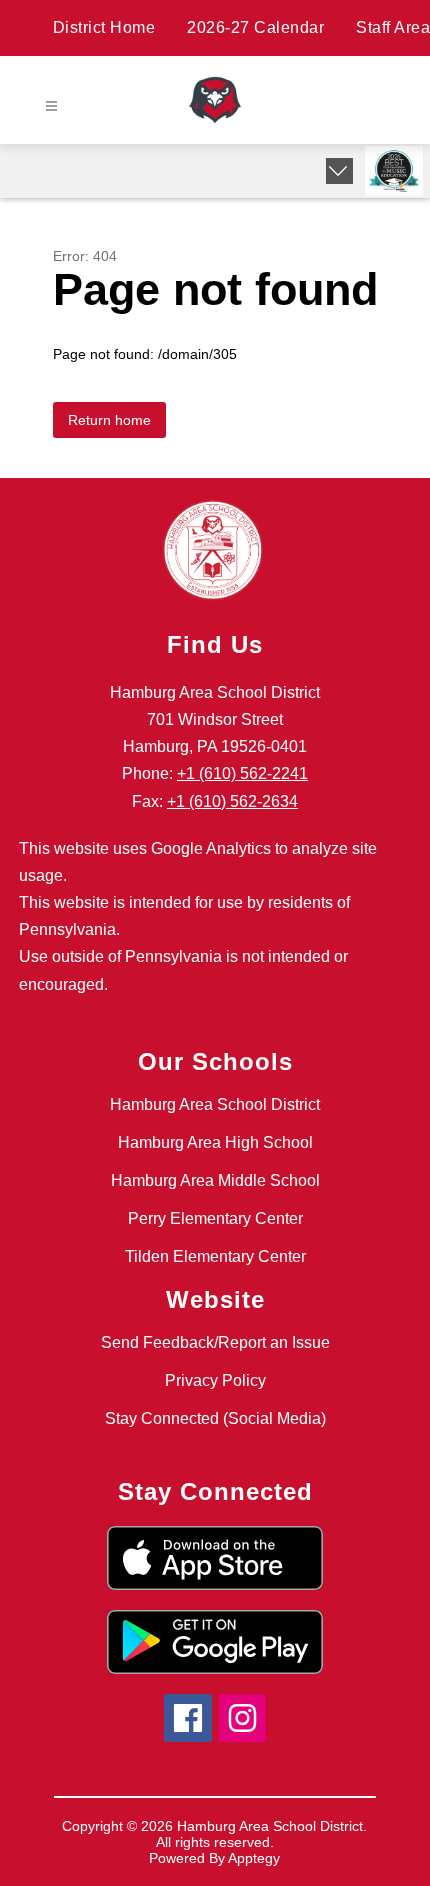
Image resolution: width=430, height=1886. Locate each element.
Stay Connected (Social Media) (215, 1418)
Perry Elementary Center (215, 1218)
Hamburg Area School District (215, 1104)
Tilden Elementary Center (215, 1256)
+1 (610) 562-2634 (232, 801)
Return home (109, 420)
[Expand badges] (339, 171)
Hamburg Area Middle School (215, 1180)
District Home (104, 27)
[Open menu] (51, 106)
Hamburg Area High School (215, 1142)
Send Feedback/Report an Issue (215, 1342)
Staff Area (393, 27)
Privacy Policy (215, 1380)
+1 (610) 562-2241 (242, 773)
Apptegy (254, 1858)
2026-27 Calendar (255, 27)
